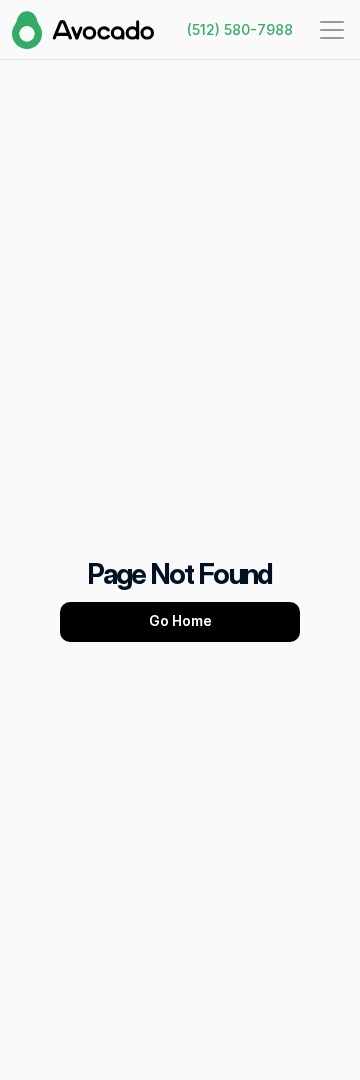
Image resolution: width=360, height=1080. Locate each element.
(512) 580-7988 (240, 29)
